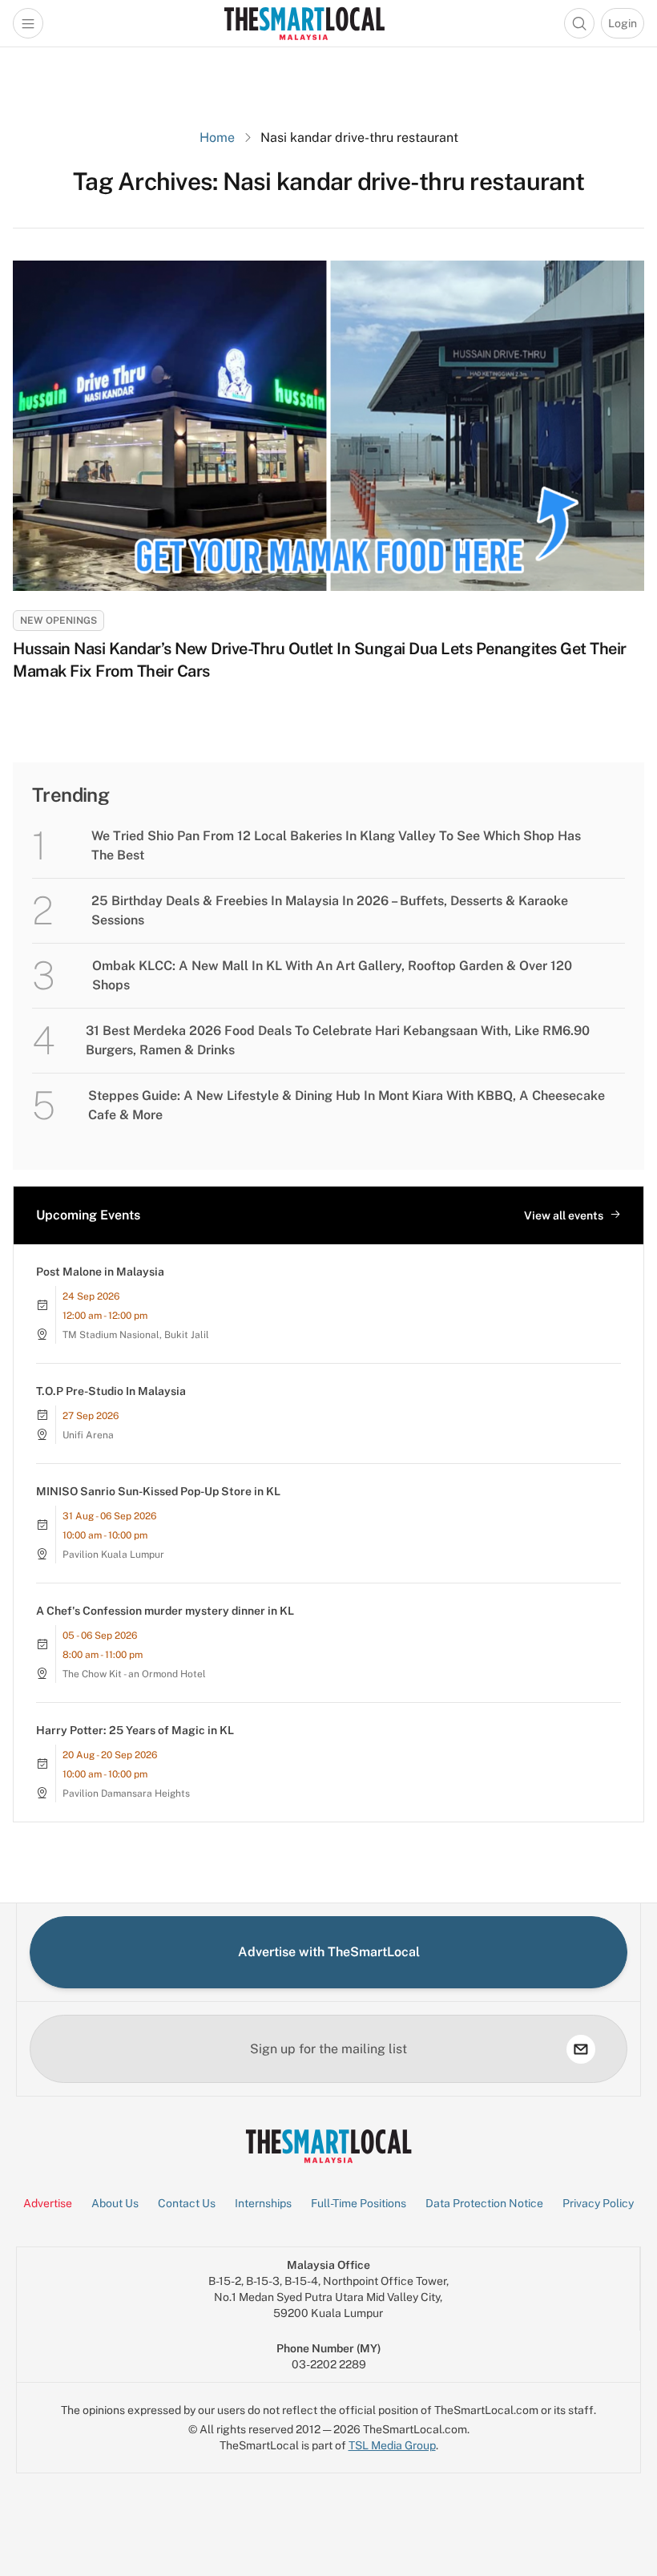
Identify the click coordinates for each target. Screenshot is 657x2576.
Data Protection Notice (484, 2203)
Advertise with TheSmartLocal (329, 1952)
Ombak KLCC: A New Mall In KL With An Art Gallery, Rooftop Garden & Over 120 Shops (332, 975)
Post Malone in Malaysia (100, 1272)
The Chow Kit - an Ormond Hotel (134, 1674)
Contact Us (187, 2203)
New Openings (58, 621)
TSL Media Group (392, 2445)
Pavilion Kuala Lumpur (113, 1555)
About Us (115, 2203)
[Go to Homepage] (304, 23)
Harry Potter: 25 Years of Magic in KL (135, 1730)
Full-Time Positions (359, 2203)
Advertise (48, 2203)
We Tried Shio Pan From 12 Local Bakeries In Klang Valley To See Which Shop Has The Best (336, 845)
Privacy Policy (598, 2203)
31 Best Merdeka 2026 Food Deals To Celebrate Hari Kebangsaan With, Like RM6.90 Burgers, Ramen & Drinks (338, 1040)
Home (217, 137)
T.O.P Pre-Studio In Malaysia (111, 1391)
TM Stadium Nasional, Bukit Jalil (136, 1335)
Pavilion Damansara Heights (126, 1793)
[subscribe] (581, 2049)
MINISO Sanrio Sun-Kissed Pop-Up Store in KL (158, 1491)
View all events (564, 1215)
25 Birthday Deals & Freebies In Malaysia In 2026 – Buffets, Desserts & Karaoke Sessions (330, 910)
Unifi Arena (88, 1435)
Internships (263, 2203)
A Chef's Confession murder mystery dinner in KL (165, 1611)
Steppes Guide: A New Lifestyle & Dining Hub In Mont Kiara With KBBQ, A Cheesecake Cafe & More (347, 1105)
